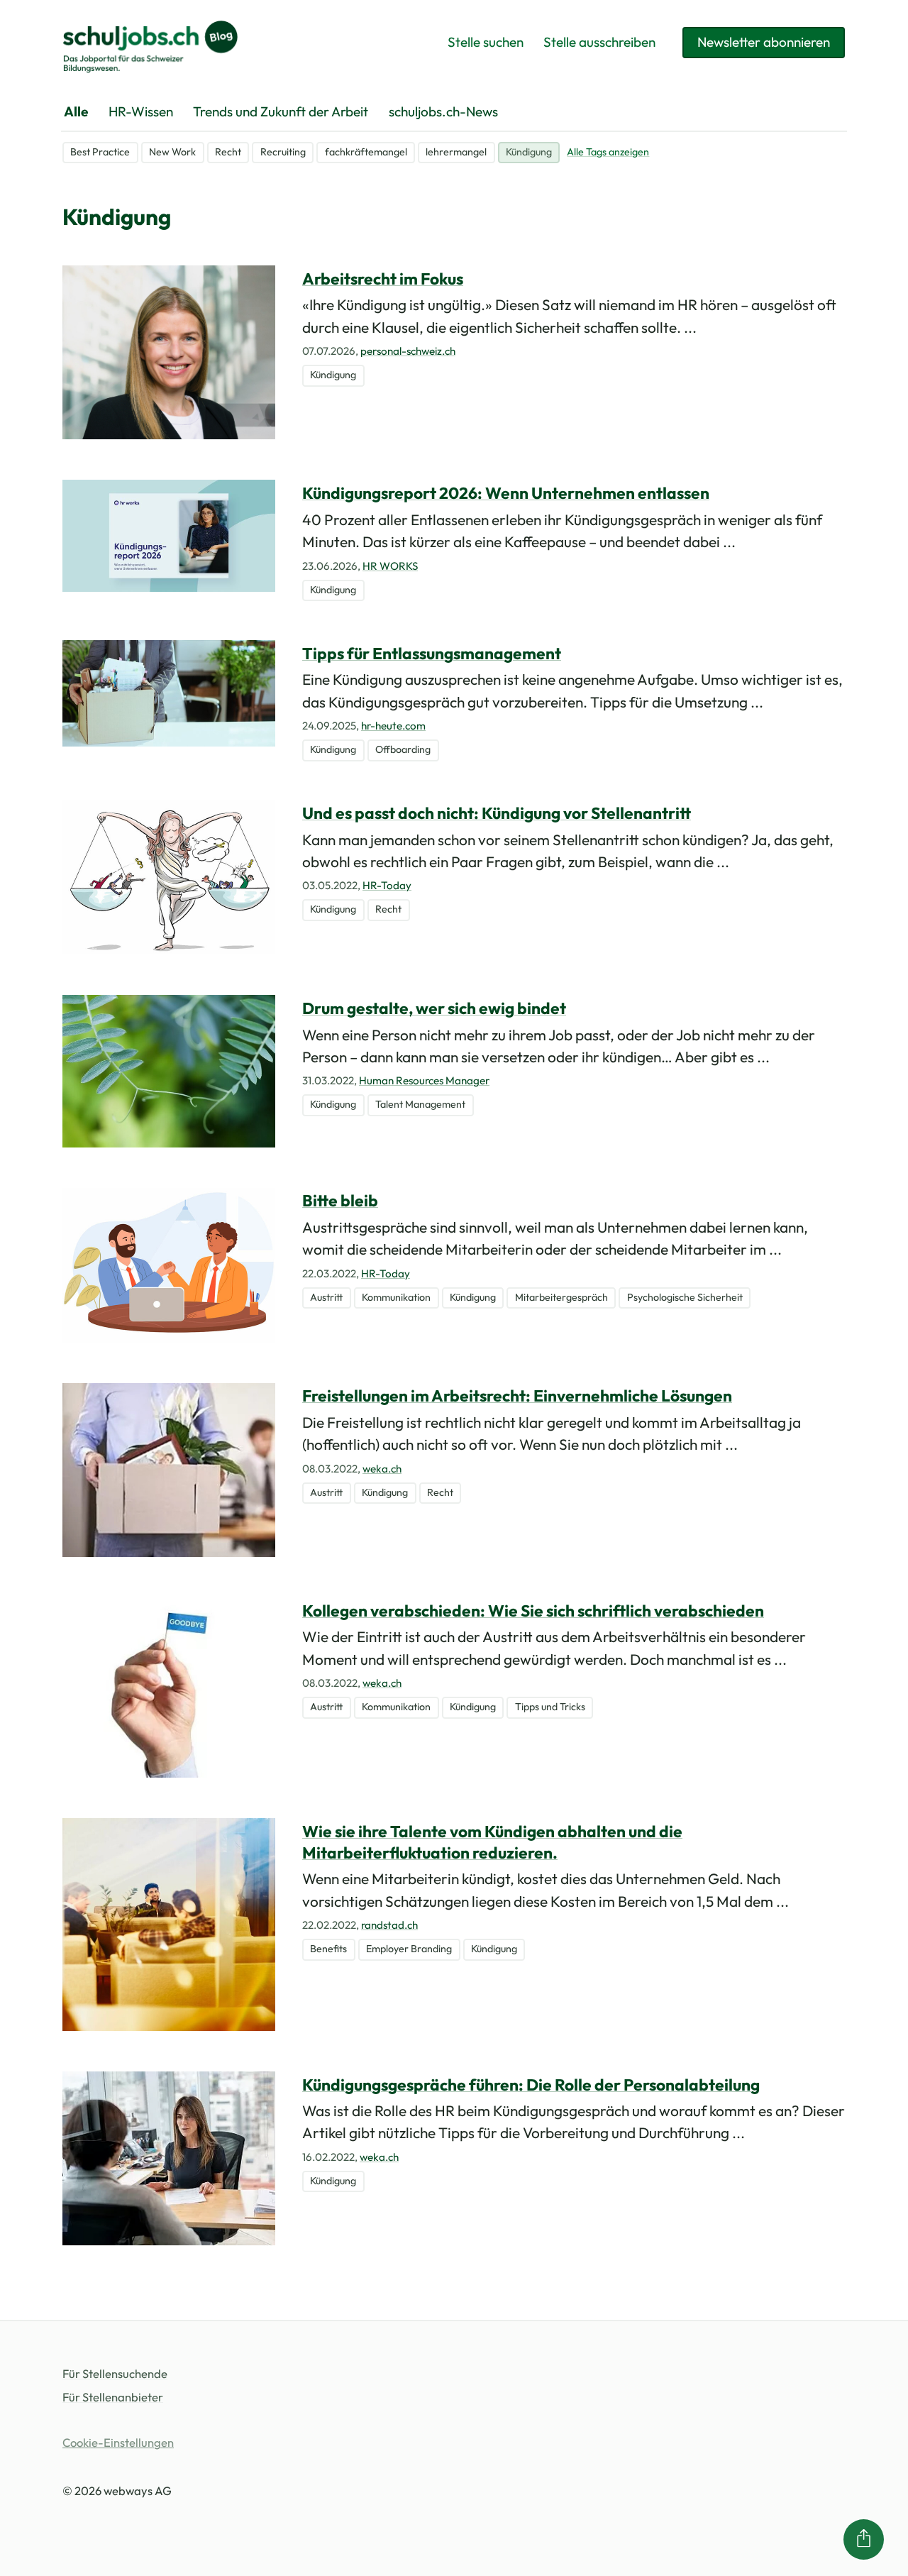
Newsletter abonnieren (764, 42)
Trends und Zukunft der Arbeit (281, 111)
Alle (76, 111)
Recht (228, 152)
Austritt (326, 1297)
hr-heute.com (393, 726)
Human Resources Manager (424, 1080)
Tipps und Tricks (550, 1707)
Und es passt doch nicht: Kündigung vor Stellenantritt (497, 813)
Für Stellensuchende (115, 2373)
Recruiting (283, 152)
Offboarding (403, 749)
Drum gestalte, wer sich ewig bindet (434, 1008)
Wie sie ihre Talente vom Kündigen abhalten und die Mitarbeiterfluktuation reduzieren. (492, 1842)
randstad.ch (389, 1925)
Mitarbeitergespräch (561, 1297)
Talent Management (420, 1104)
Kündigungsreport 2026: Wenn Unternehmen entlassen (506, 493)
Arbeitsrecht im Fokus (383, 279)
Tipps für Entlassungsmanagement (432, 653)
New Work (172, 152)
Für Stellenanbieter (113, 2397)
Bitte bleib (340, 1200)
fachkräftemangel (366, 152)
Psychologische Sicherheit (685, 1297)
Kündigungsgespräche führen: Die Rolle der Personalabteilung (531, 2085)
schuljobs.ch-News (443, 111)
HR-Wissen (141, 111)
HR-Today (387, 885)
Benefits (328, 1949)
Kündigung (529, 152)
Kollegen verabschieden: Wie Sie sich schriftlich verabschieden (533, 1611)
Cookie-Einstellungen (118, 2442)
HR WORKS (390, 566)
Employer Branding (409, 1949)
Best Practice (100, 152)
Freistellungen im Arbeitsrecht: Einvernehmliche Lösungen (517, 1396)
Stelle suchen (486, 42)
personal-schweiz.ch (408, 351)
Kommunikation (396, 1297)
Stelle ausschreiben (599, 42)
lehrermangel (456, 152)
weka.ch (382, 1469)
